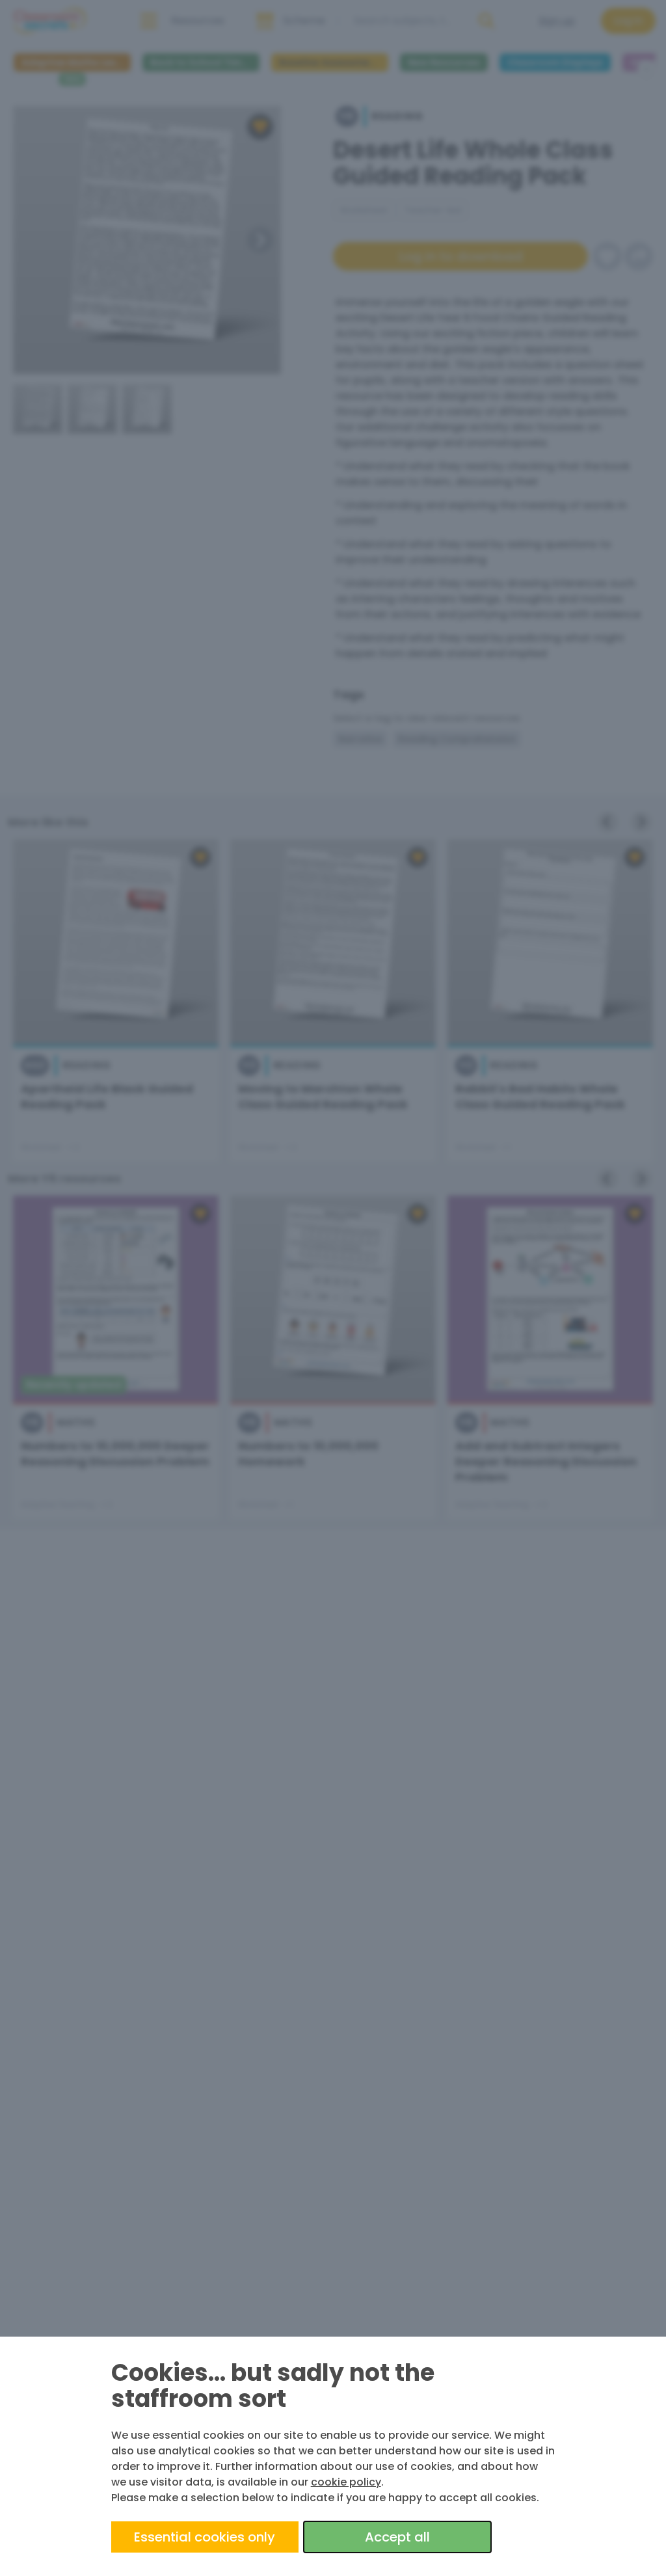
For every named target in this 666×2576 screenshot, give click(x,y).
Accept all (397, 2537)
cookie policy (346, 2482)
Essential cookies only (205, 2537)
